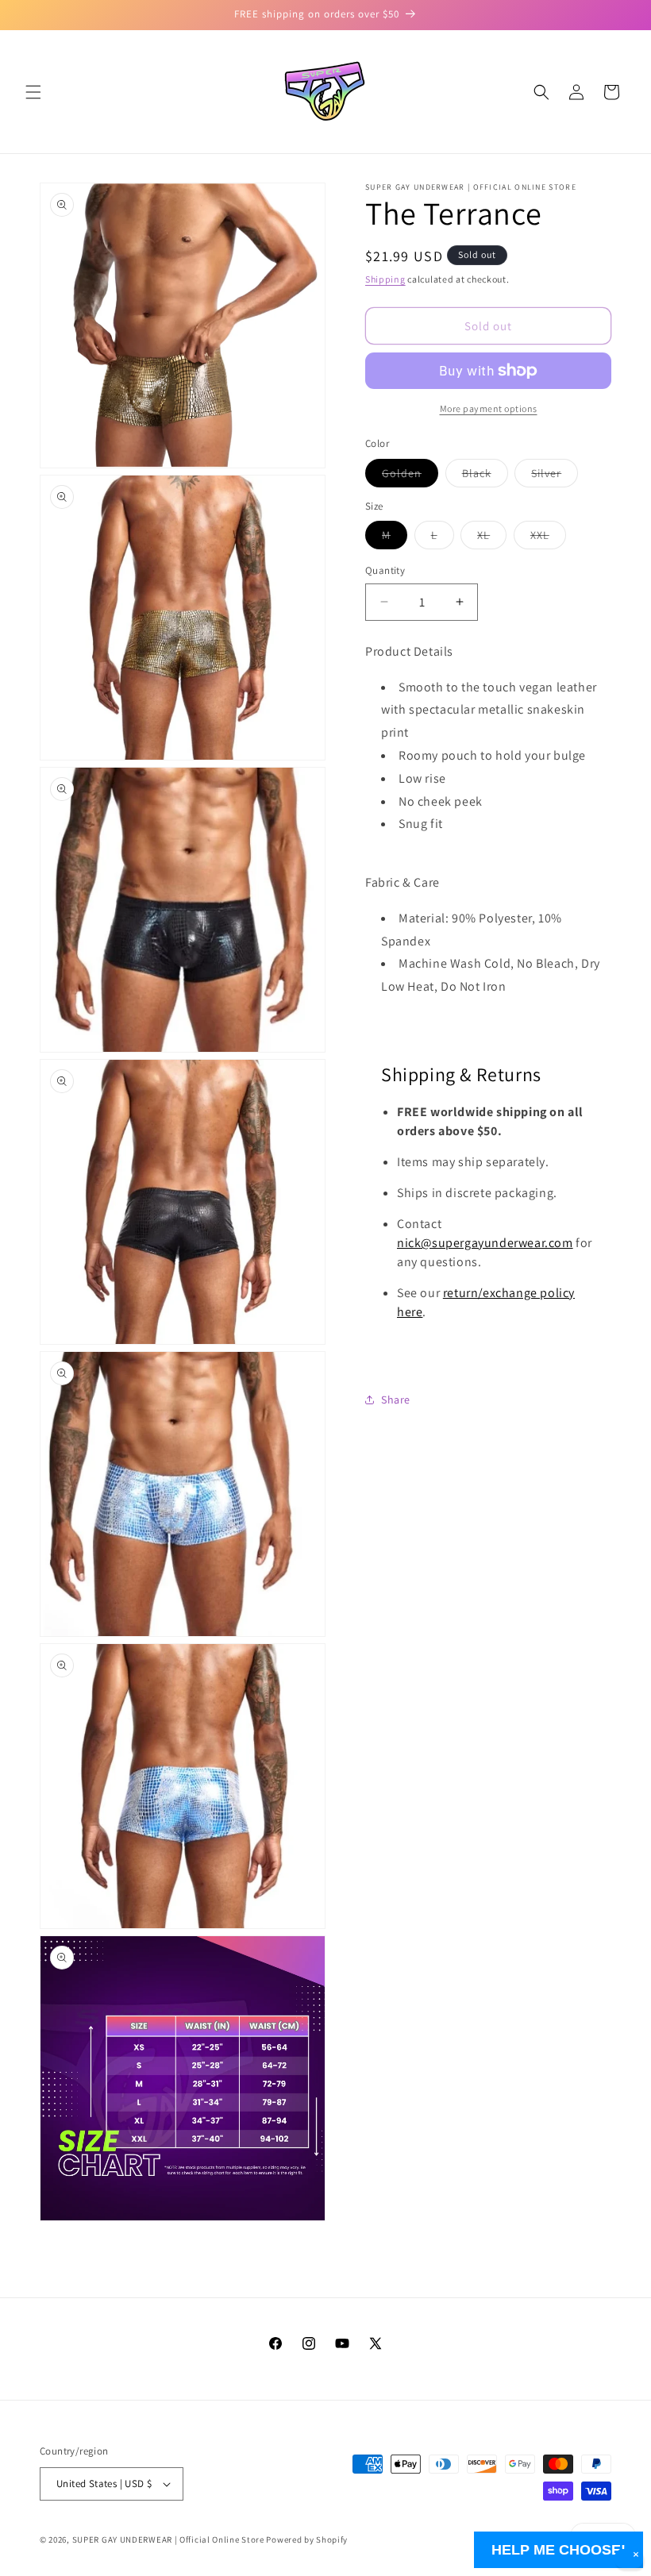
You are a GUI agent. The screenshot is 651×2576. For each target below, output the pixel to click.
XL (492, 538)
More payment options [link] (489, 408)
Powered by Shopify (307, 2539)
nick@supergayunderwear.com (485, 1243)
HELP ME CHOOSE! (559, 2550)
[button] (33, 92)
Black (485, 476)
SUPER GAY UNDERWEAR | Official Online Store (168, 2539)
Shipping (385, 279)
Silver (555, 476)
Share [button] (396, 1400)
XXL (548, 538)
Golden (410, 476)
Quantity (385, 570)
